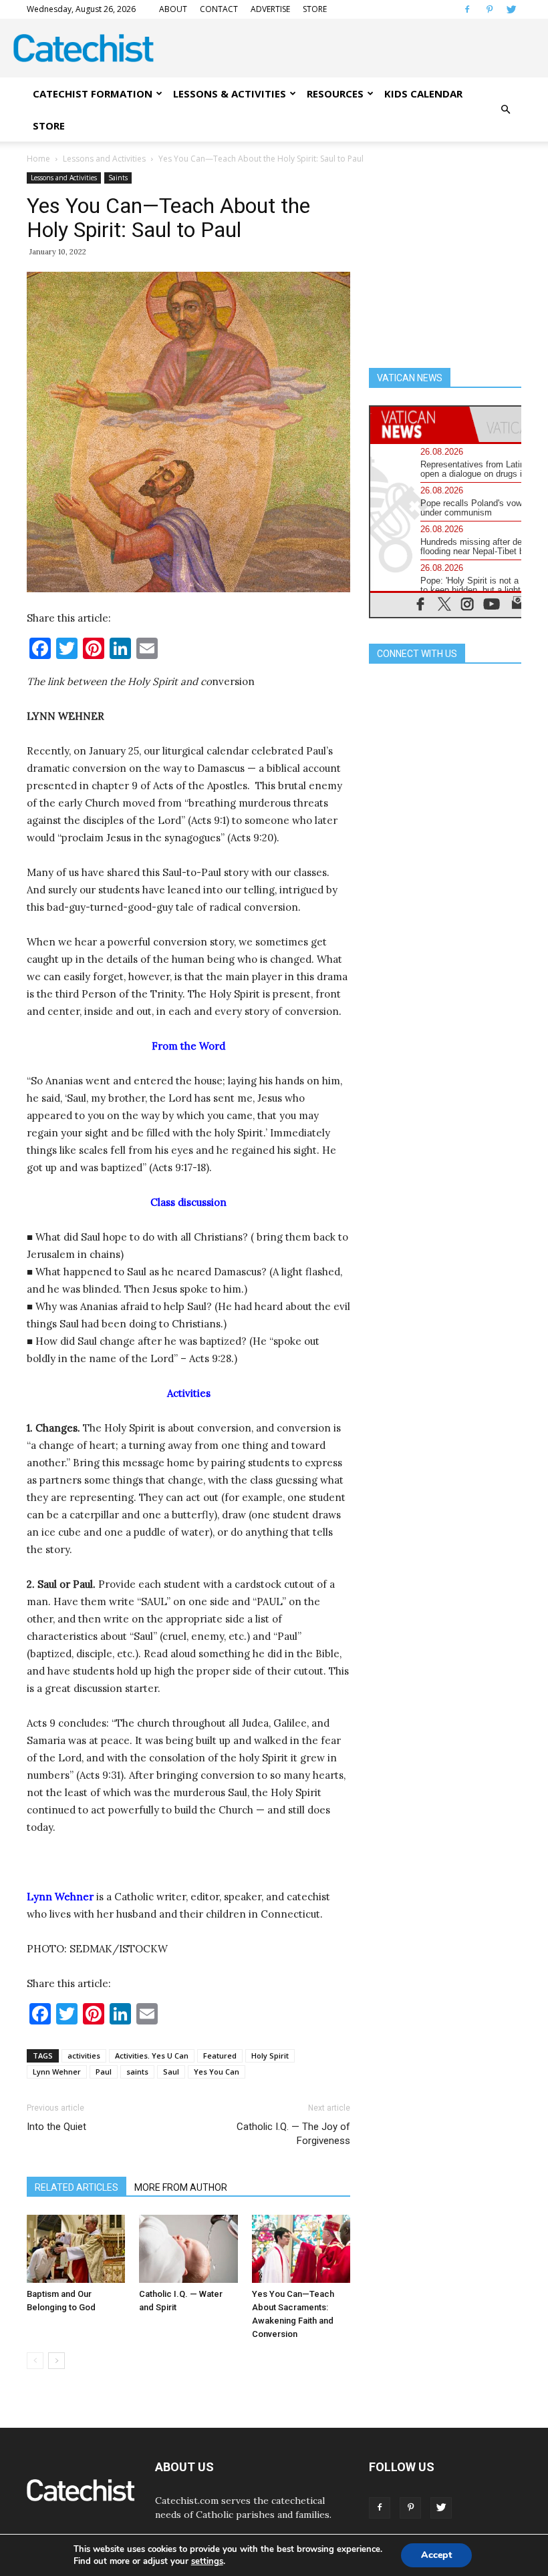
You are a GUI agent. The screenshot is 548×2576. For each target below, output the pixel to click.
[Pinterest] (489, 9)
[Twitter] (511, 9)
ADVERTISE (270, 9)
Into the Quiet (56, 2127)
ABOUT (173, 9)
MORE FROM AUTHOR (181, 2187)
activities (84, 2056)
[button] (505, 110)
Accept (436, 2555)
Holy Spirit (270, 2056)
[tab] (420, 424)
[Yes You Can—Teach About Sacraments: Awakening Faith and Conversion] (301, 2248)
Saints (118, 178)
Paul (104, 2072)
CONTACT (219, 9)
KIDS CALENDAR (423, 93)
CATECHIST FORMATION (93, 93)
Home (38, 159)
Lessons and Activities (104, 159)
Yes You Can (217, 2072)
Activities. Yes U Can (152, 2056)
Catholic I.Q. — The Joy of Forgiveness (293, 2134)
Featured (220, 2056)
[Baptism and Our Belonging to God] (76, 2248)
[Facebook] (467, 9)
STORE (315, 9)
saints (137, 2072)
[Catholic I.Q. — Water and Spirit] (188, 2248)
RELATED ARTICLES (77, 2187)
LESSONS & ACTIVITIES (230, 93)
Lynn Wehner (57, 2072)
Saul (171, 2072)
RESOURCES (335, 93)
